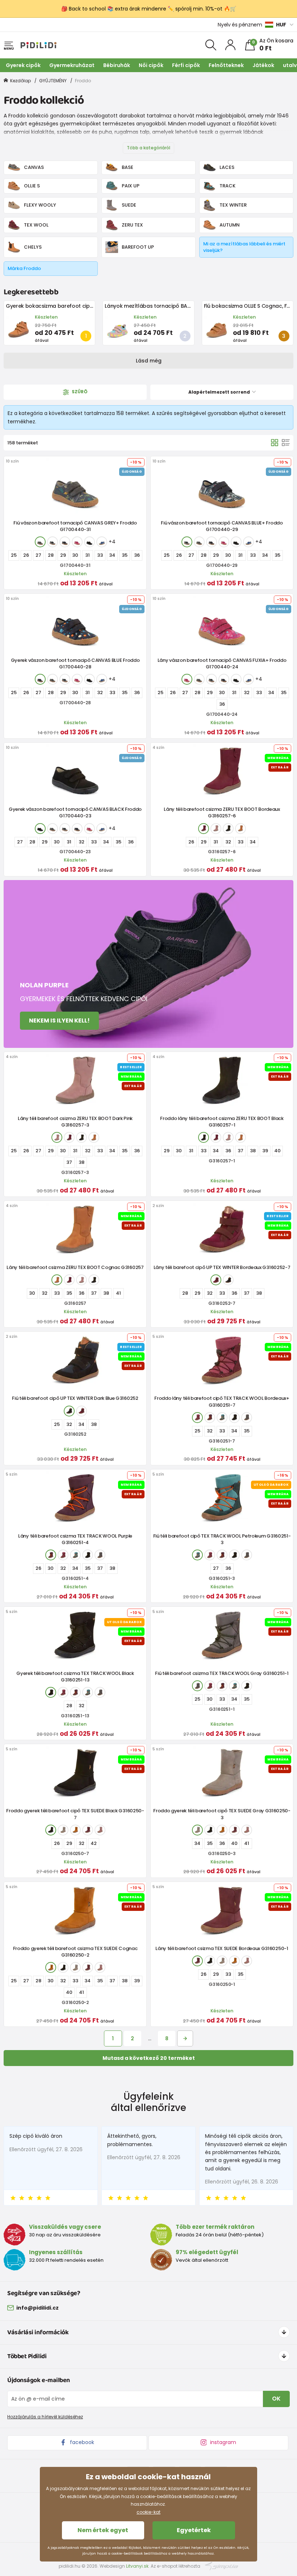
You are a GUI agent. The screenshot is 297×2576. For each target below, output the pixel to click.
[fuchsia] (77, 542)
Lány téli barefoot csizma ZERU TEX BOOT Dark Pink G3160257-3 (75, 1122)
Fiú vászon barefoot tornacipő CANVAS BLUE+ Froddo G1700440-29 (222, 526)
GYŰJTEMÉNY (53, 81)
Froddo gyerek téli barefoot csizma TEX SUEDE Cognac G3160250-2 (75, 1952)
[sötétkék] (65, 542)
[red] (204, 829)
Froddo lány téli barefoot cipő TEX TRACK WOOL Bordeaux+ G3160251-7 (222, 1401)
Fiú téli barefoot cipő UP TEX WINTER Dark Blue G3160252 (75, 1398)
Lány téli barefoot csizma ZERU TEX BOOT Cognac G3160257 (75, 1267)
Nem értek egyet (103, 2530)
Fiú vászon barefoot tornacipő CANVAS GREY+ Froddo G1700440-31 (75, 526)
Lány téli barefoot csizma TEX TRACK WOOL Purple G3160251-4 (75, 1539)
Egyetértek (194, 2530)
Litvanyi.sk (137, 2566)
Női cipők (151, 65)
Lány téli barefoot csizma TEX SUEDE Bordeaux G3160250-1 (222, 1948)
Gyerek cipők (23, 65)
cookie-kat (148, 2512)
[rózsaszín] (216, 829)
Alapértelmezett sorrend (220, 392)
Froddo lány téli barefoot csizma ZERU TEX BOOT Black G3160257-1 (222, 1122)
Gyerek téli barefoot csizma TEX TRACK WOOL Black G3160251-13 (75, 1677)
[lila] (210, 1418)
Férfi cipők (186, 65)
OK (276, 2399)
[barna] (240, 829)
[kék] (53, 542)
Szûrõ (79, 392)
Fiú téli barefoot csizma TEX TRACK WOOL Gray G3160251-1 (222, 1673)
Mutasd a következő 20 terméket (149, 2058)
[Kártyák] (275, 443)
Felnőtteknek (226, 65)
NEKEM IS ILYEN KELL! (59, 1021)
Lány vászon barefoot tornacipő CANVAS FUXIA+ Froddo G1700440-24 (222, 663)
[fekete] (89, 542)
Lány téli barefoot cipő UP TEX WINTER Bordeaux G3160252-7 (222, 1267)
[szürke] (40, 542)
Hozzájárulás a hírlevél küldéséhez (45, 2417)
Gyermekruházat (72, 65)
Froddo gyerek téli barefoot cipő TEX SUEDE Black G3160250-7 (75, 1814)
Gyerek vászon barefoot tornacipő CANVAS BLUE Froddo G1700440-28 (75, 663)
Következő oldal (185, 2038)
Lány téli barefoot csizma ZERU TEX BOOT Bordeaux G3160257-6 (222, 812)
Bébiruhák (117, 65)
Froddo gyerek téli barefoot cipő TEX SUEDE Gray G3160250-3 (222, 1814)
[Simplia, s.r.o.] (222, 2566)
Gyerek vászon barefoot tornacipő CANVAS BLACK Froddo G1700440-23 (75, 812)
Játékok (263, 65)
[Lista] (286, 443)
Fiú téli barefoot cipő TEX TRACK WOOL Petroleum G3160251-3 (222, 1539)
